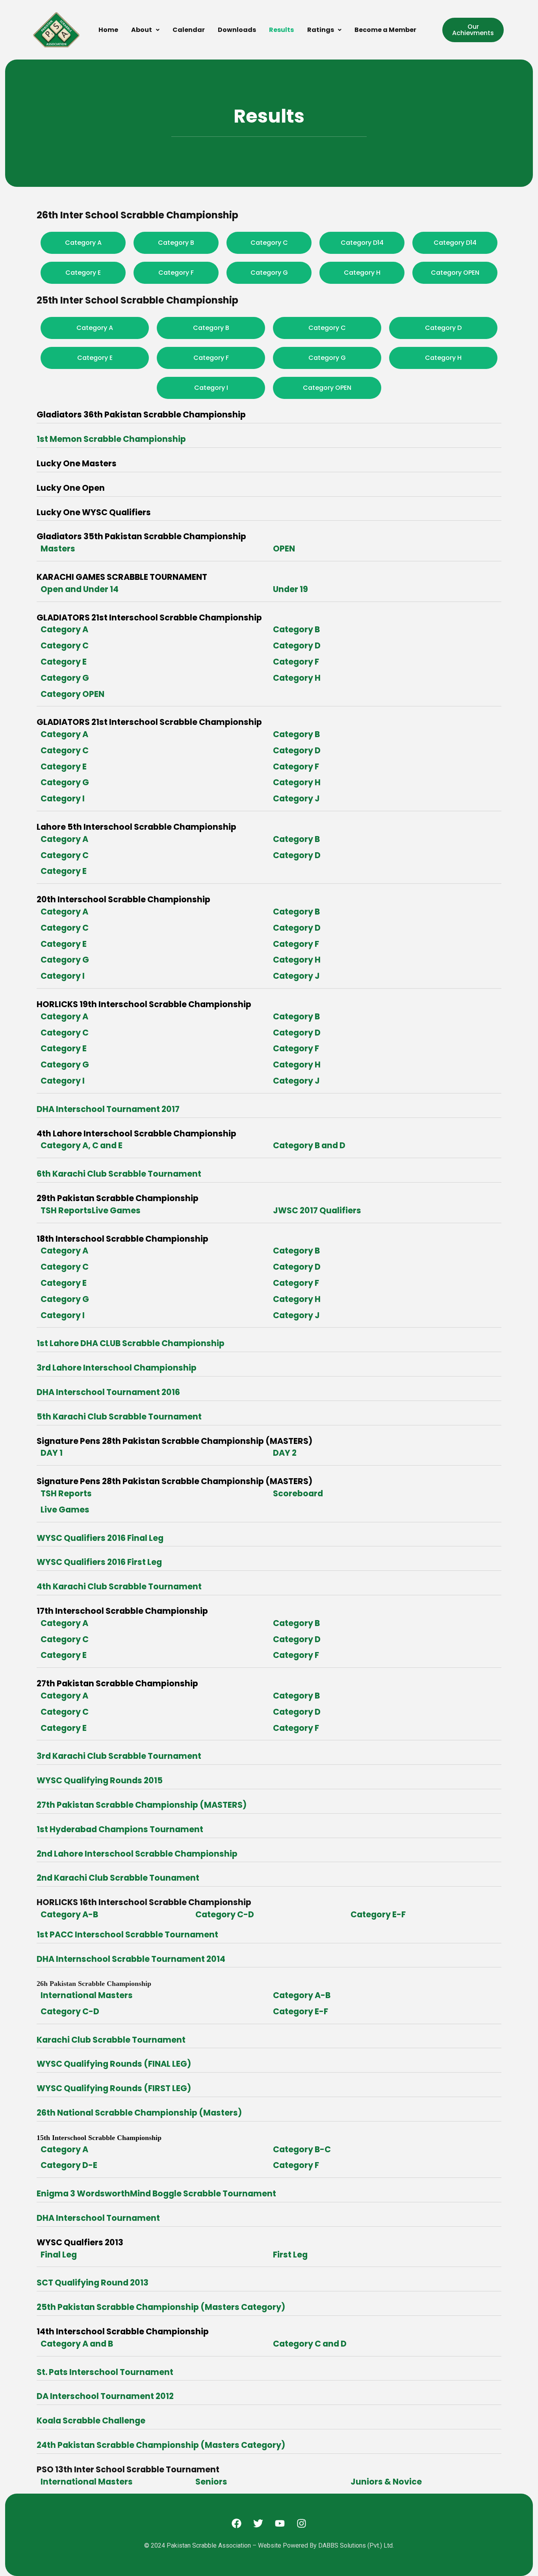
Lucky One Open (71, 488)
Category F (296, 662)
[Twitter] (258, 2523)
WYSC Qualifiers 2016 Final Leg (100, 1538)
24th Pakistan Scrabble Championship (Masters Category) (161, 2445)
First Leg (290, 2255)
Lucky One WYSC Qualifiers (94, 512)
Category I (63, 798)
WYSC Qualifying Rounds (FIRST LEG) (114, 2088)
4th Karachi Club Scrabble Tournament (119, 1586)
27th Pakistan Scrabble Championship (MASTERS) (142, 1805)
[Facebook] (237, 2523)
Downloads (237, 30)
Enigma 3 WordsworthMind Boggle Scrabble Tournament (156, 2193)
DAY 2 (285, 1453)
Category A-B (69, 1914)
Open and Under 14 (80, 589)
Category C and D (310, 2344)
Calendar (189, 30)
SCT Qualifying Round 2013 (93, 2283)
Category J (296, 798)
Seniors (211, 2482)
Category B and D (309, 1145)
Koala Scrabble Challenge (91, 2420)
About (142, 30)
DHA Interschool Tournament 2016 (108, 1392)
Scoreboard (298, 1493)
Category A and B (77, 2344)
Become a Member (385, 30)
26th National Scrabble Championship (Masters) (139, 2113)
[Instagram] (302, 2523)
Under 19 (290, 589)
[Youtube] (280, 2523)
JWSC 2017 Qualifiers (317, 1210)
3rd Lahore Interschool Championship (117, 1368)
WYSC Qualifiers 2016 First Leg (99, 1562)
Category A (64, 629)
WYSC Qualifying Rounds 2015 (100, 1780)
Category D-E (69, 2165)
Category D (297, 645)
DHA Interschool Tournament (98, 2218)
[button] (145, 30)
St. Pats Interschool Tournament (105, 2372)
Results (281, 30)
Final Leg (59, 2255)
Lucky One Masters (77, 463)
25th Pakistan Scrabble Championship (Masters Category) (161, 2307)
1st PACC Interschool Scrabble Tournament (127, 1934)
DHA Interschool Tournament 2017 (108, 1109)
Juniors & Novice (386, 2482)
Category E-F (378, 1914)
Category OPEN (72, 694)
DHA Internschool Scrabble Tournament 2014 (131, 1959)
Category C (65, 645)
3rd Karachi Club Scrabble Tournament (119, 1756)
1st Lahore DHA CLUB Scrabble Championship (131, 1343)
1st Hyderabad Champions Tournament (120, 1829)
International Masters (87, 1995)
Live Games (65, 1510)
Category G (65, 678)
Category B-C (302, 2149)
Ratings (321, 30)
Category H (297, 678)
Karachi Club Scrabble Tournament (111, 2040)
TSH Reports (66, 1493)
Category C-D (225, 1914)
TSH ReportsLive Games (91, 1210)
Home (108, 30)
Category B (296, 629)
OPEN (284, 549)
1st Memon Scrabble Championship (111, 439)
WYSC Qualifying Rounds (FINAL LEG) (114, 2064)
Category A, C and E (82, 1145)
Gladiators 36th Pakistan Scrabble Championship (141, 414)
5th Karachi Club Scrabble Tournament (119, 1417)
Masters (58, 549)
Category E (64, 662)
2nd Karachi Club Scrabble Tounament (118, 1878)
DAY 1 (52, 1453)
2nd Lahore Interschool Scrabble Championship (137, 1854)
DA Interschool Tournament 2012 (105, 2396)
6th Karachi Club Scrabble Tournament (119, 1174)
